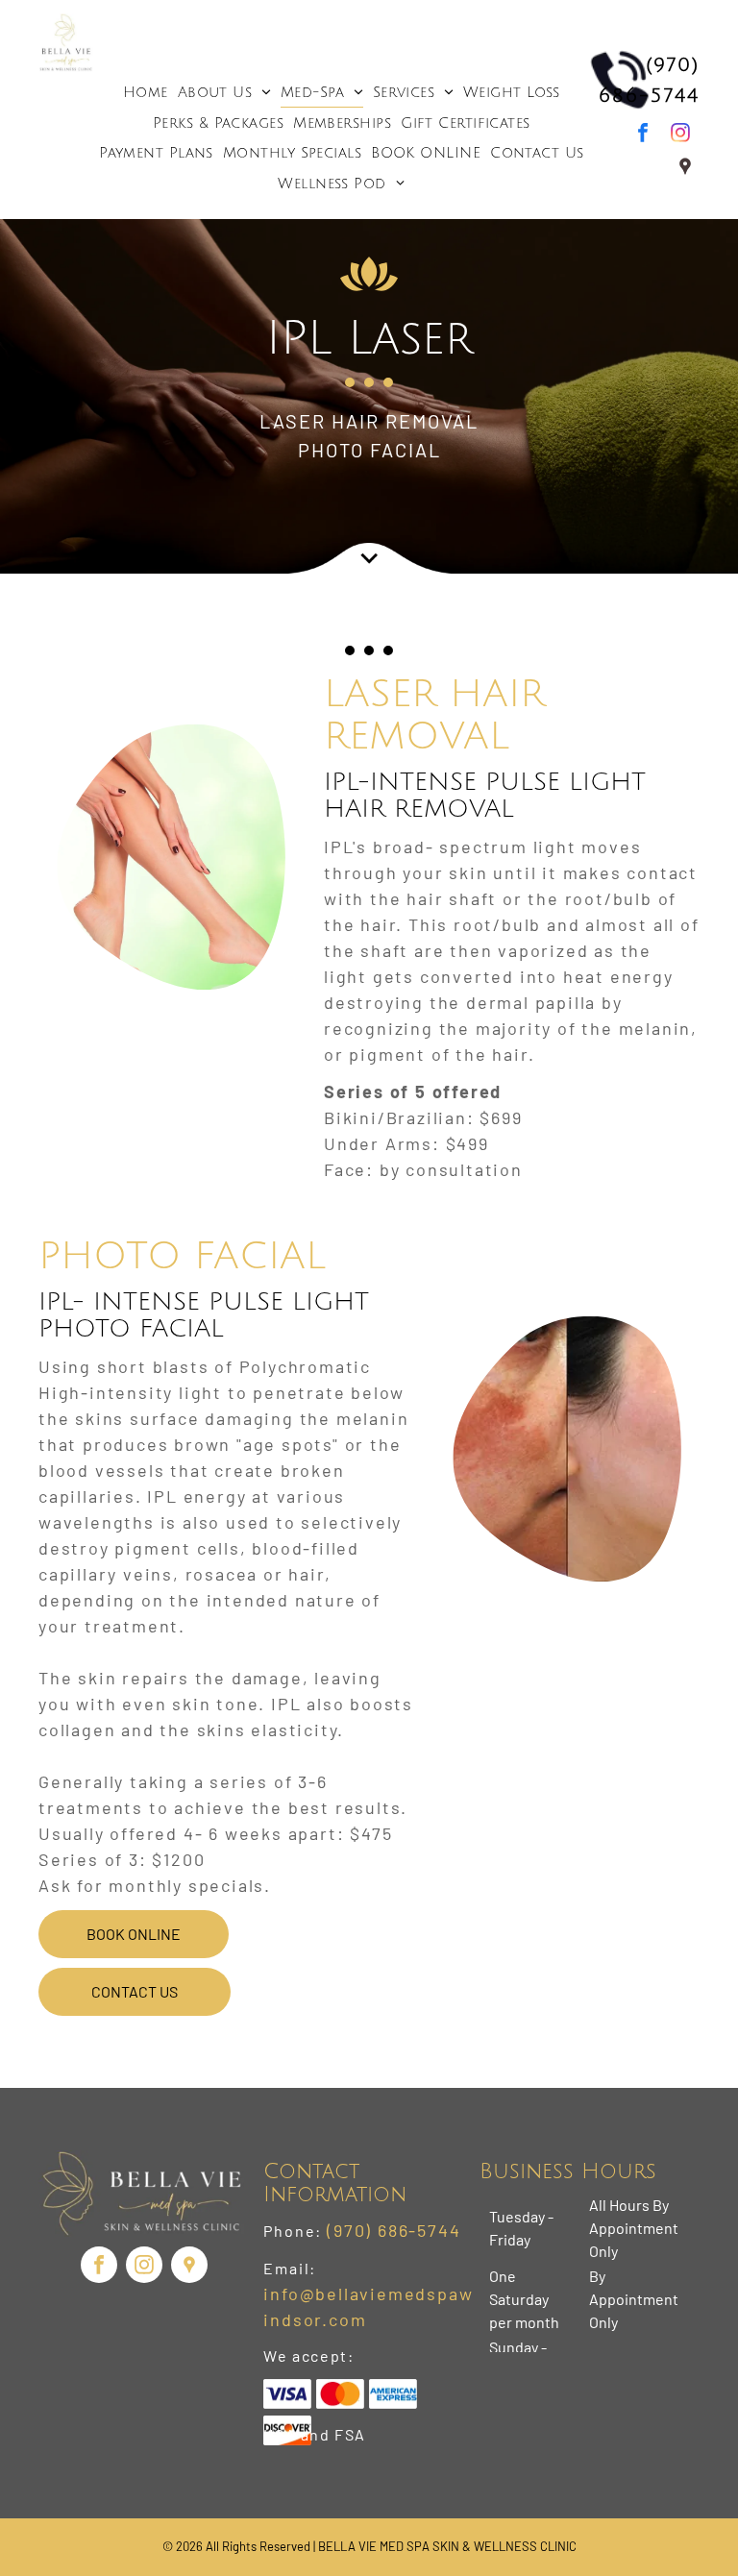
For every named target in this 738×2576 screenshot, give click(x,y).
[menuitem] (146, 92)
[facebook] (643, 135)
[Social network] (685, 169)
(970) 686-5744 (394, 2230)
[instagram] (680, 135)
